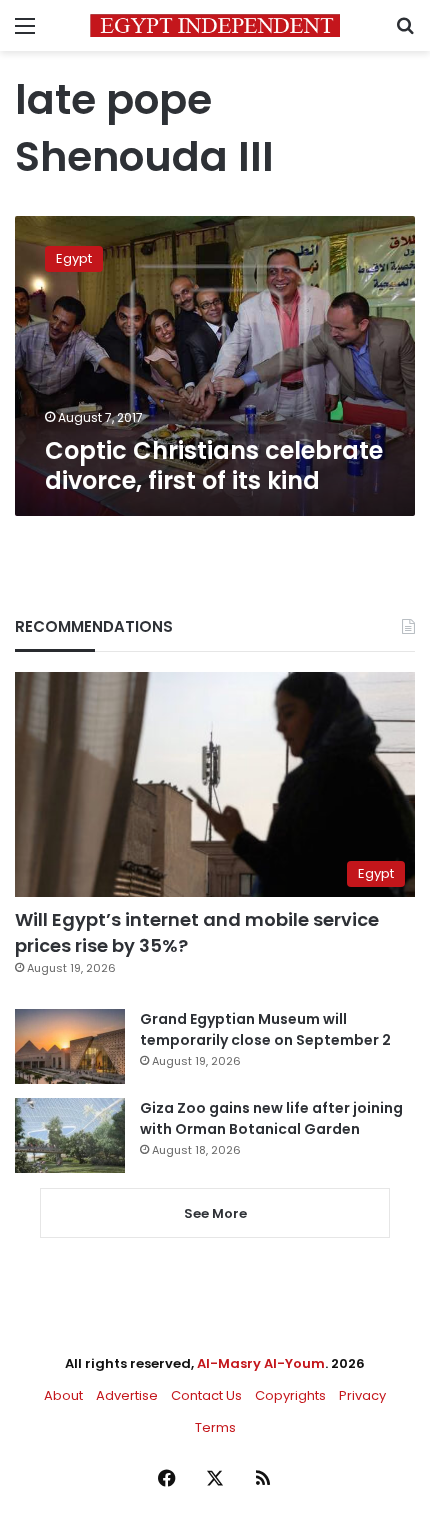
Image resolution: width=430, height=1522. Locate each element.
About (63, 1395)
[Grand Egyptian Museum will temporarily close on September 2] (70, 1046)
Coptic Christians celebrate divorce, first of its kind (214, 465)
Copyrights (290, 1395)
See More (215, 1213)
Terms (215, 1427)
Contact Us (206, 1395)
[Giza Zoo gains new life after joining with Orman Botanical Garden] (70, 1135)
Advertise (127, 1395)
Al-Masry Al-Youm (261, 1363)
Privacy (362, 1395)
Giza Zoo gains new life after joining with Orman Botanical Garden (271, 1118)
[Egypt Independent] (215, 25)
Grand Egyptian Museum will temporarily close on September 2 (265, 1029)
